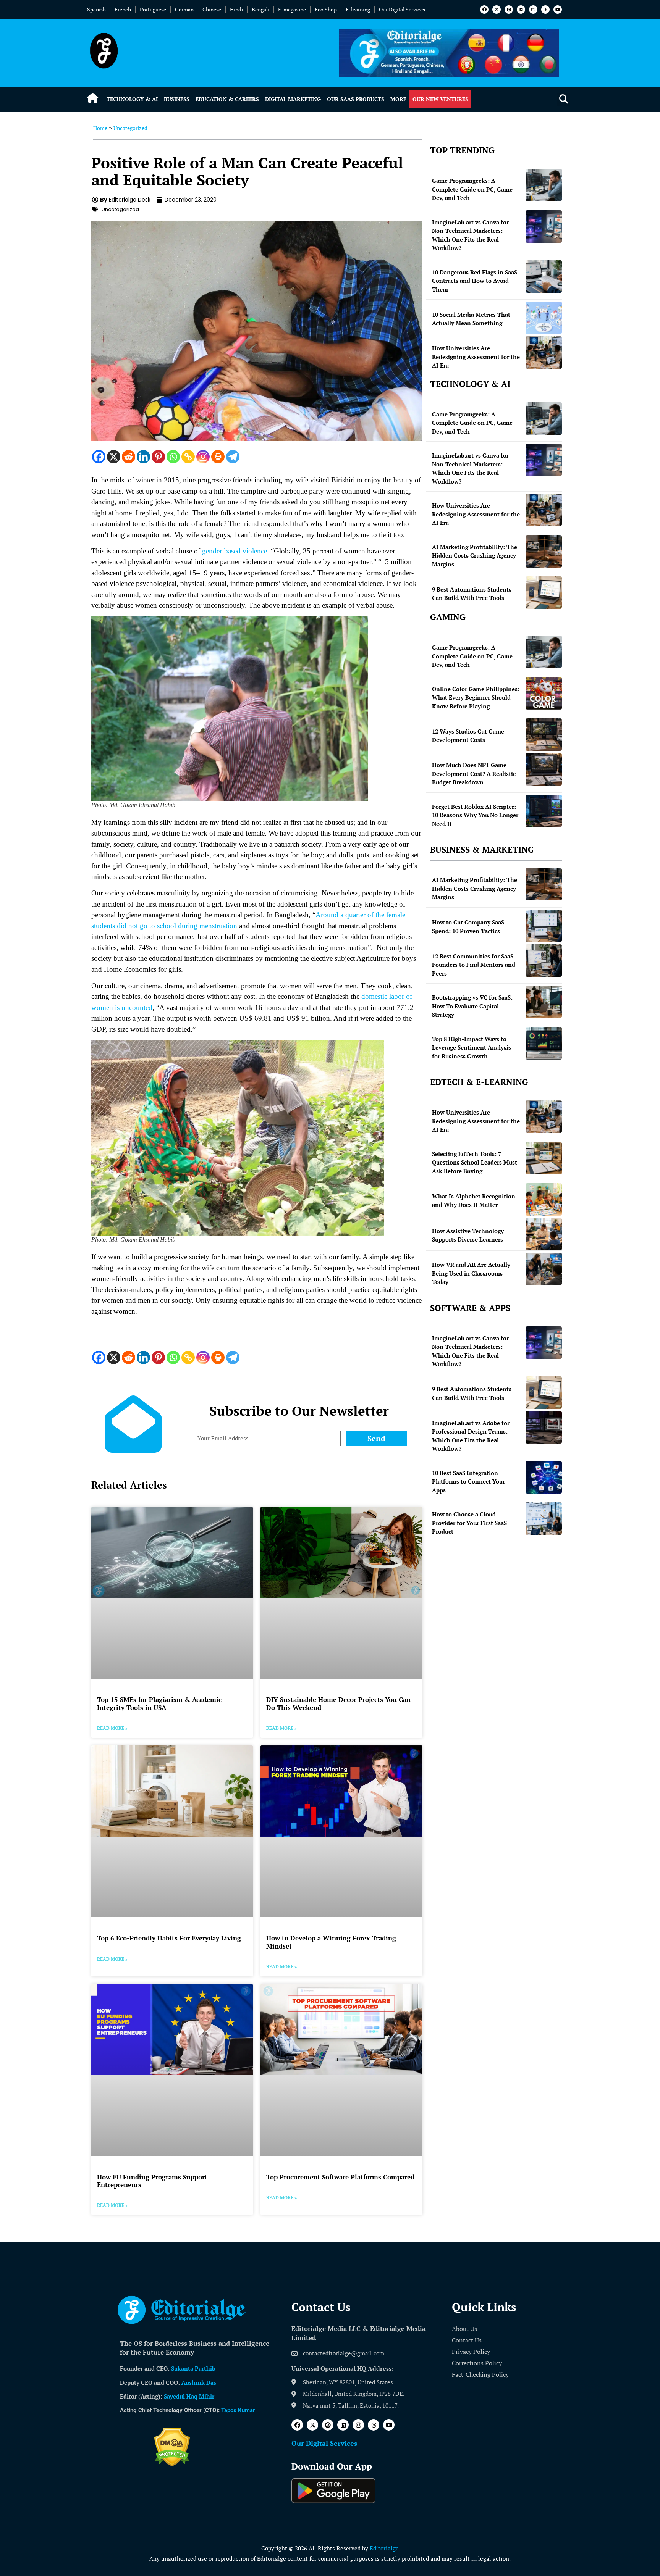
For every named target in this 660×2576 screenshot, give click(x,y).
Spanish (96, 9)
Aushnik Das (199, 2382)
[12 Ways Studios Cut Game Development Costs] (544, 735)
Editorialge (384, 2548)
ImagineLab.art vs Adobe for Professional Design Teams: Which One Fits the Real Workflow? (471, 1436)
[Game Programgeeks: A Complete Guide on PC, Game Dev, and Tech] (544, 185)
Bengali (260, 9)
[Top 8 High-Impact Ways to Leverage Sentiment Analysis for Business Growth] (544, 1043)
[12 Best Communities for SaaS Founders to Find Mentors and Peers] (544, 961)
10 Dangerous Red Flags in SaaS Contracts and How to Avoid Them (475, 281)
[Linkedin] (521, 10)
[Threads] (545, 10)
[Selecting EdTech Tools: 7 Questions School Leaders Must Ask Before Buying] (544, 1158)
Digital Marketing (293, 99)
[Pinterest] (509, 10)
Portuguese (153, 9)
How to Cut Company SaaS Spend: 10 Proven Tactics (468, 927)
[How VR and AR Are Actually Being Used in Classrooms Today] (544, 1269)
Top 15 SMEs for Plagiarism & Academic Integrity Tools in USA (159, 1703)
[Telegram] (233, 457)
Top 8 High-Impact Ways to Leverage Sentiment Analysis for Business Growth (472, 1048)
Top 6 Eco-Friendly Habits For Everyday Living (169, 1938)
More (398, 99)
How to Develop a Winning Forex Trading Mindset (331, 1942)
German (184, 9)
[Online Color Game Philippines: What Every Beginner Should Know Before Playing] (544, 693)
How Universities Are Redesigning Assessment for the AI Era (476, 357)
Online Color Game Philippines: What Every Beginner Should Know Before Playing (476, 698)
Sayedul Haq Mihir (189, 2396)
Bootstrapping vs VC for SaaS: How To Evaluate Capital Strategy (472, 1006)
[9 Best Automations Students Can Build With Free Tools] (544, 593)
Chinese (212, 9)
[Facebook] (484, 10)
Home (100, 128)
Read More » (112, 1728)
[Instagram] (533, 10)
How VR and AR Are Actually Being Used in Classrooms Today (471, 1273)
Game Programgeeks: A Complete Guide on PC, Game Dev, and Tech (472, 189)
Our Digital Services (402, 9)
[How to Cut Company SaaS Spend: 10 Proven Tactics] (544, 926)
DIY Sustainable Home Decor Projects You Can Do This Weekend (338, 1703)
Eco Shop (326, 9)
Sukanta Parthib (193, 2368)
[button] (564, 99)
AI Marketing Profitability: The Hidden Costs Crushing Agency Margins (475, 556)
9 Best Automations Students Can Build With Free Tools (472, 594)
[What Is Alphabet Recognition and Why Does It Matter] (544, 1199)
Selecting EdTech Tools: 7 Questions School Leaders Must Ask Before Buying (475, 1162)
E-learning (358, 9)
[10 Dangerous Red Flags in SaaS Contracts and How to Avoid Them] (544, 277)
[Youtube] (558, 10)
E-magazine (292, 9)
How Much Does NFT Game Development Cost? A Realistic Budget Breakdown (474, 773)
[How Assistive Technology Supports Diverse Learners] (544, 1234)
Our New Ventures (440, 99)
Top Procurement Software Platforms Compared (340, 2177)
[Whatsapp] (173, 457)
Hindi (236, 9)
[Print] (218, 457)
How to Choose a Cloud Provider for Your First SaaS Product (469, 1523)
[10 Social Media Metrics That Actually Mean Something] (544, 318)
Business (177, 99)
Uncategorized (130, 128)
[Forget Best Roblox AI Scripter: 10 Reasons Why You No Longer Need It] (544, 811)
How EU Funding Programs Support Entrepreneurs (152, 2181)
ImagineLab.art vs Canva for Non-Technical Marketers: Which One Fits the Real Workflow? (470, 235)
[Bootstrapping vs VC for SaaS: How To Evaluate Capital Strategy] (544, 1002)
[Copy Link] (188, 457)
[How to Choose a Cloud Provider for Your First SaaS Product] (544, 1519)
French (123, 9)
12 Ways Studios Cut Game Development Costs (468, 736)
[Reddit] (129, 457)
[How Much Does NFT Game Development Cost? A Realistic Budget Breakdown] (544, 769)
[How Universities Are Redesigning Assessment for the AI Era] (544, 352)
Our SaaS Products (356, 99)
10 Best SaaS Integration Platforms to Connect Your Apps (468, 1482)
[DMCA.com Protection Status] (172, 2464)
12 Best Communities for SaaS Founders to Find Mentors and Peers (474, 965)
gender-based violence (235, 551)
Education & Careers (227, 99)
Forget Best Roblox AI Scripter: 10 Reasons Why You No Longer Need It (475, 815)
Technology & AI (132, 99)
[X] (114, 457)
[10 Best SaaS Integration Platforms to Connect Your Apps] (544, 1477)
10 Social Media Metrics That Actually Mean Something (471, 319)
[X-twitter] (497, 10)
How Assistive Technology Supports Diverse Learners (468, 1235)
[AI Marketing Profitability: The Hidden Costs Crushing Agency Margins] (544, 551)
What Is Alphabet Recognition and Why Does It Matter (474, 1201)
